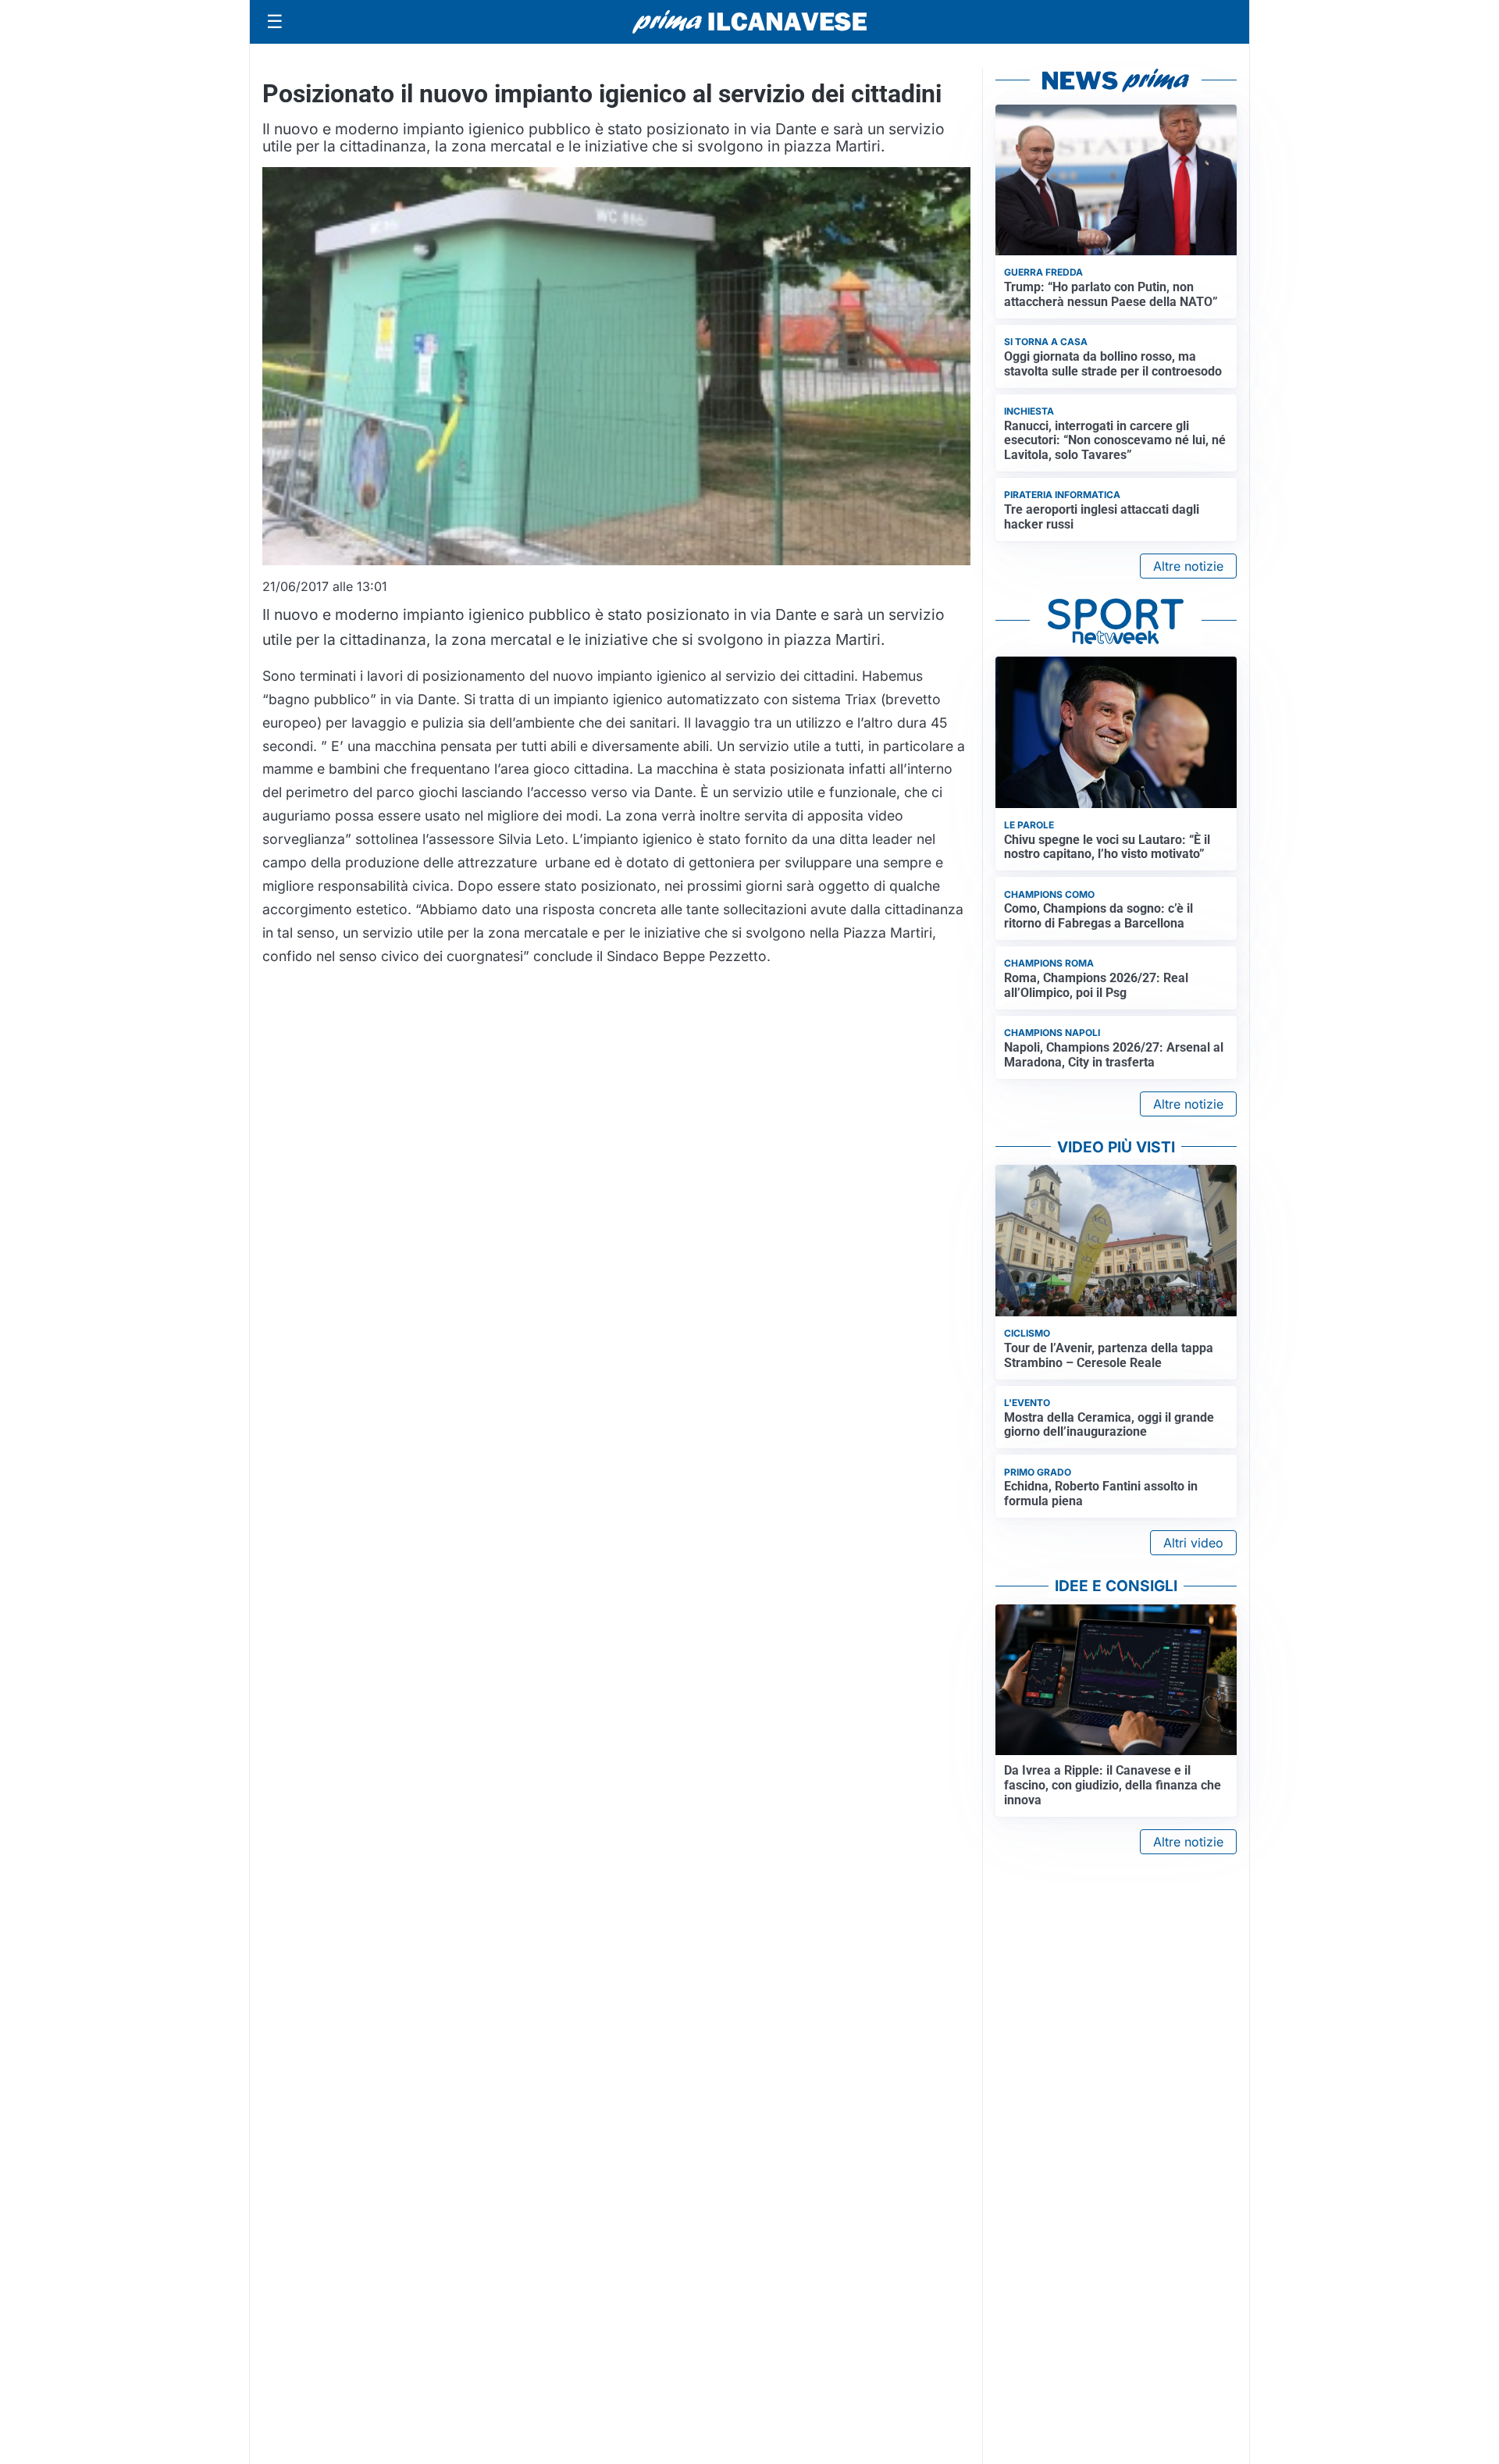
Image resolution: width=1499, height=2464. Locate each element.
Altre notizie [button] (1188, 566)
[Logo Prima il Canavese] (749, 22)
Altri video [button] (1193, 1543)
